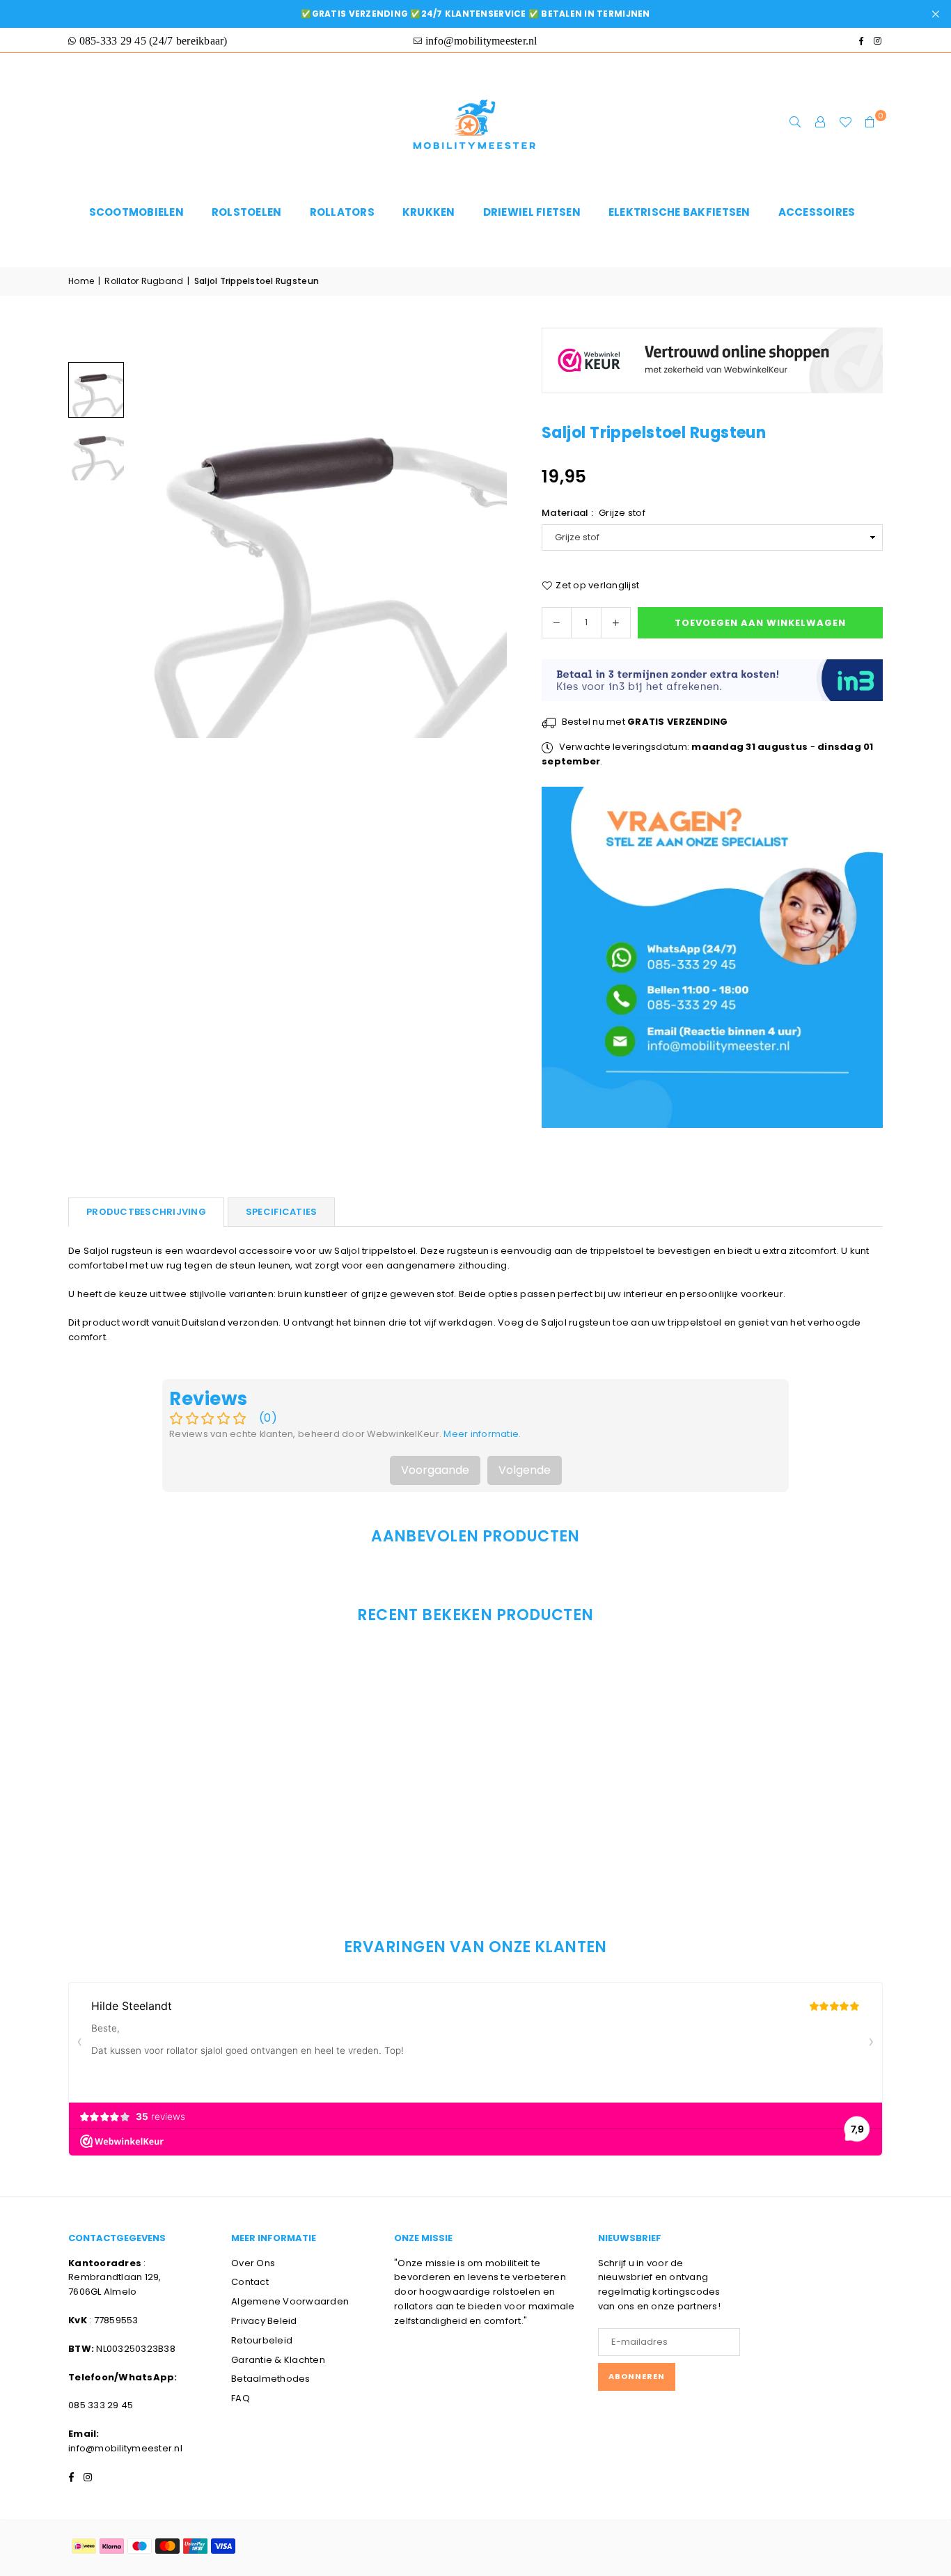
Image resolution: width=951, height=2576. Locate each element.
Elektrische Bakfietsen (679, 212)
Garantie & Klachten (278, 2360)
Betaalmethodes (271, 2379)
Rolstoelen (247, 212)
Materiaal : (594, 513)
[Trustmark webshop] (712, 401)
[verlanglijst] (845, 123)
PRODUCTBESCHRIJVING (146, 1212)
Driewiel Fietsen (532, 212)
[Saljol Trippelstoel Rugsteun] (96, 390)
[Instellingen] (820, 123)
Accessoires (817, 212)
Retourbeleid (262, 2340)
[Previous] (150, 550)
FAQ (241, 2398)
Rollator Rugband (144, 281)
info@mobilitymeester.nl (125, 2448)
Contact (250, 2282)
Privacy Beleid (264, 2321)
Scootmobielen (136, 212)
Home (81, 281)
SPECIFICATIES (281, 1212)
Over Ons (253, 2263)
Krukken (429, 212)
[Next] (488, 550)
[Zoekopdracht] (795, 123)
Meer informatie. (482, 1434)
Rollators (342, 212)
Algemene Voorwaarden (290, 2301)
